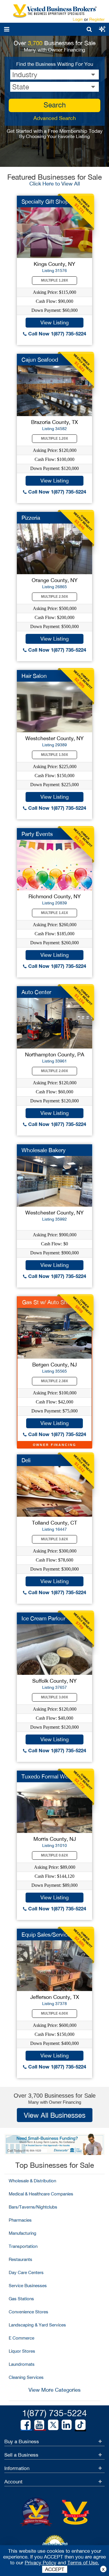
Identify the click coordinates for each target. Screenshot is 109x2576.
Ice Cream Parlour (43, 1618)
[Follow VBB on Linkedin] (67, 2425)
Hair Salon (34, 676)
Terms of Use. (83, 2563)
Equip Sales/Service (46, 1935)
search (55, 105)
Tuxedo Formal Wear (47, 1776)
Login (78, 19)
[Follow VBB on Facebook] (26, 2425)
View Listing (54, 322)
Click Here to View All (55, 184)
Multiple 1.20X (54, 439)
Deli (26, 1460)
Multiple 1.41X (54, 913)
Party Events (37, 834)
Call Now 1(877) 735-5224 (56, 334)
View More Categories (54, 2390)
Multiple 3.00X (54, 1697)
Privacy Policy (41, 2563)
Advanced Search (55, 118)
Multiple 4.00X (54, 2013)
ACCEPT (55, 2569)
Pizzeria (31, 518)
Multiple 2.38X (54, 1381)
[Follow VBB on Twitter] (53, 2425)
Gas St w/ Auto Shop (48, 1302)
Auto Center (36, 992)
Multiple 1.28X (54, 280)
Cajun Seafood (40, 360)
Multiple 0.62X (54, 1855)
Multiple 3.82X (54, 1539)
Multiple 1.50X (54, 755)
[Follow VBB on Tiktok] (80, 2425)
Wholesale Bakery (44, 1150)
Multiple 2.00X (54, 1071)
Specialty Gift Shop (45, 201)
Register (97, 19)
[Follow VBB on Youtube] (39, 2425)
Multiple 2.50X (54, 597)
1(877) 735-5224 (54, 2413)
